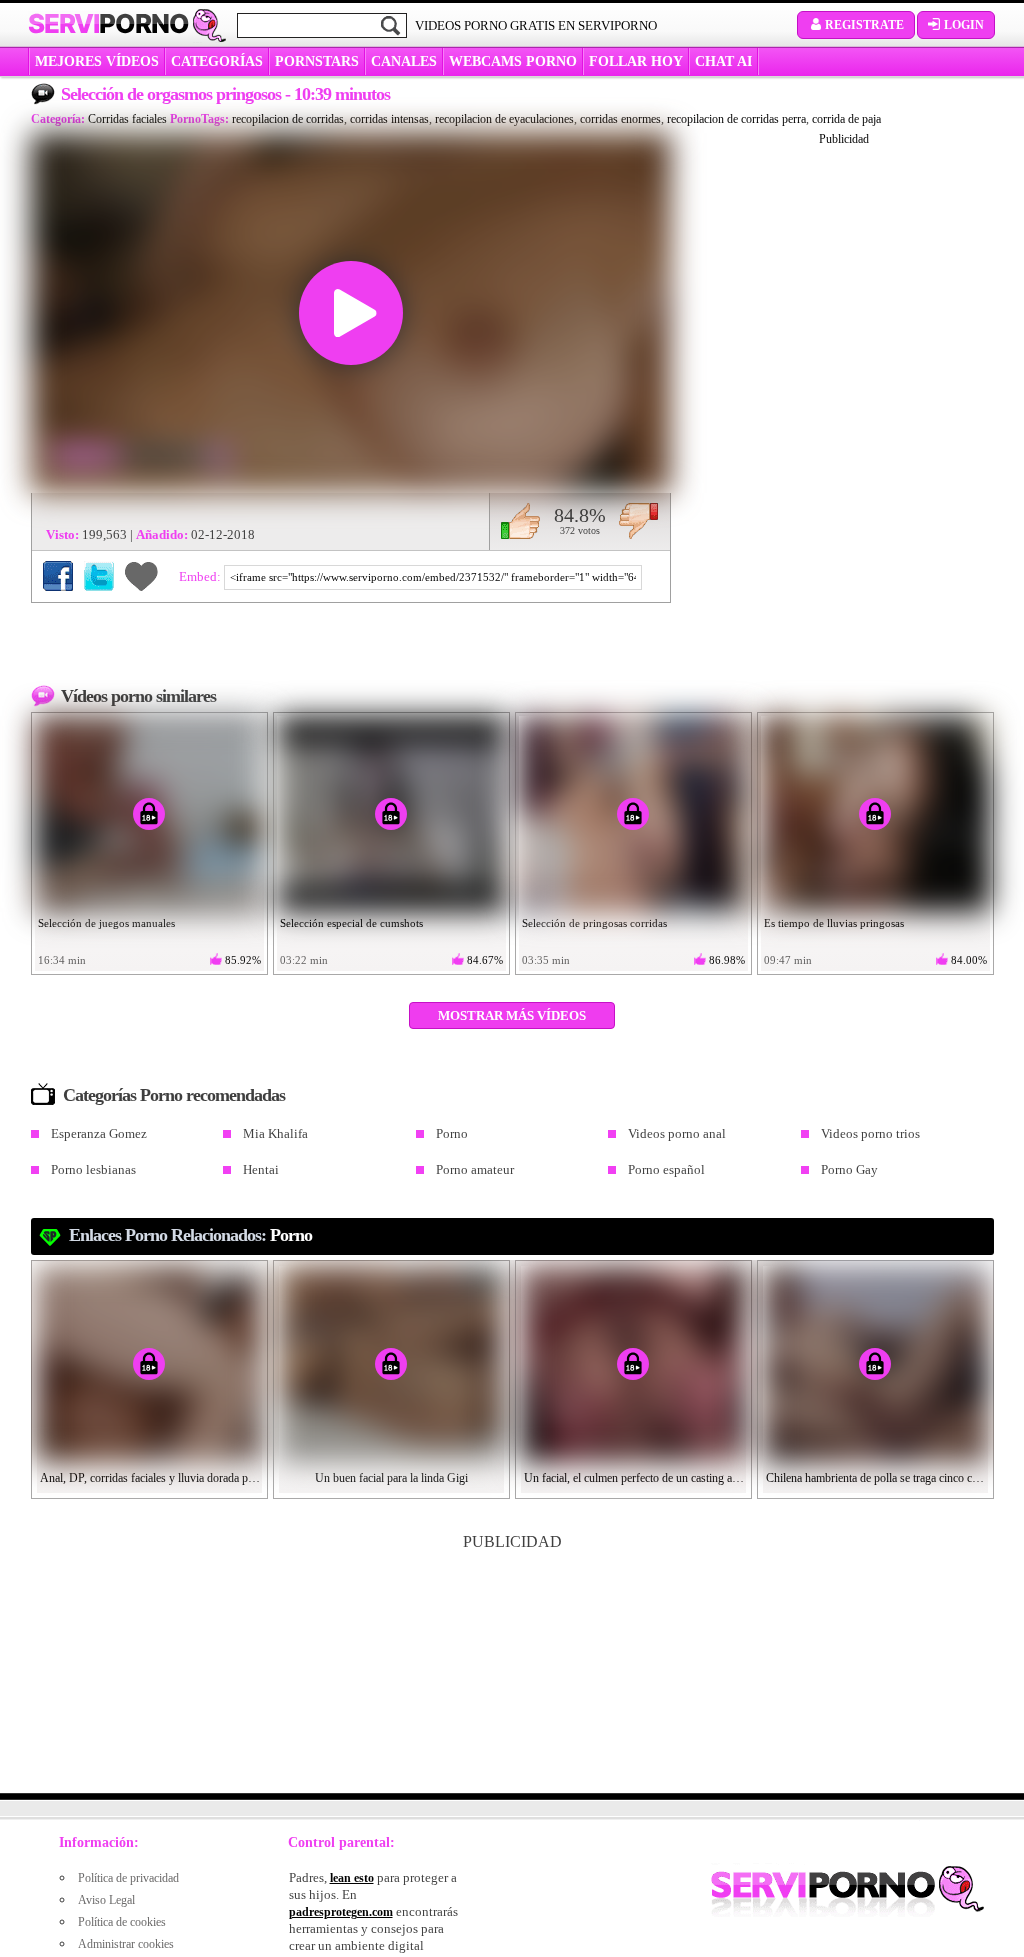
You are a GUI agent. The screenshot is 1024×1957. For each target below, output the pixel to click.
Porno (452, 1133)
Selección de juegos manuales (106, 923)
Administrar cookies (126, 1944)
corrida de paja (846, 119)
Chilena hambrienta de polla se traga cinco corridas (876, 1478)
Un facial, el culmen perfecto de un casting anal (634, 1478)
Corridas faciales (127, 119)
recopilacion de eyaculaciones (504, 119)
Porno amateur (475, 1169)
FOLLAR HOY (636, 61)
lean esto (352, 1878)
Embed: (201, 576)
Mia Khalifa (275, 1133)
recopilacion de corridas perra (736, 119)
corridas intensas (389, 119)
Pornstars (317, 61)
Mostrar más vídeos (512, 1015)
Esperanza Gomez (99, 1133)
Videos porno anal (677, 1133)
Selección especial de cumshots (351, 923)
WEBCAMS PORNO (513, 61)
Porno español (666, 1169)
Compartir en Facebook (58, 576)
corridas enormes (620, 119)
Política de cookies (122, 1922)
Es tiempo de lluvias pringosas (834, 923)
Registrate (864, 25)
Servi (108, 24)
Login (964, 25)
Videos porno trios (870, 1133)
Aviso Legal (106, 1900)
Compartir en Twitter (99, 576)
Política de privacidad (128, 1878)
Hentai (261, 1169)
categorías (217, 61)
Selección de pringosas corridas (594, 923)
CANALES (404, 61)
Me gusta (520, 521)
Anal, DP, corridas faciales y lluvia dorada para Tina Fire (150, 1478)
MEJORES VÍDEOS (97, 61)
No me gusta (638, 521)
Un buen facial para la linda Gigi (391, 1478)
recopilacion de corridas (288, 119)
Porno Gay (849, 1169)
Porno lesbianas (93, 1169)
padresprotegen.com (341, 1912)
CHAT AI (723, 61)
